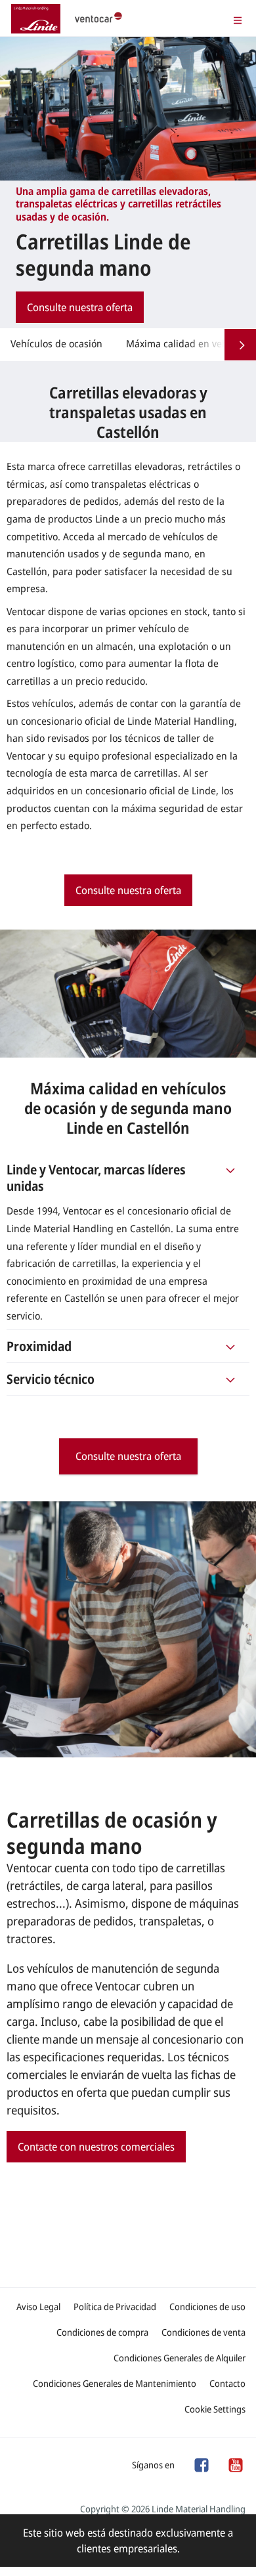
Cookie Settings (215, 2409)
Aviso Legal (38, 2307)
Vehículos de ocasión (56, 343)
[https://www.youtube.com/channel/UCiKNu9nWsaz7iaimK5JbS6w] (235, 2464)
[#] (230, 1178)
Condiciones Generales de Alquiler (180, 2358)
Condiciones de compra (102, 2332)
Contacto (227, 2383)
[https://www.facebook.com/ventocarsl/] (201, 2464)
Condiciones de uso (207, 2307)
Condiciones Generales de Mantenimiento (115, 2383)
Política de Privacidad (115, 2307)
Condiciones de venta (203, 2332)
